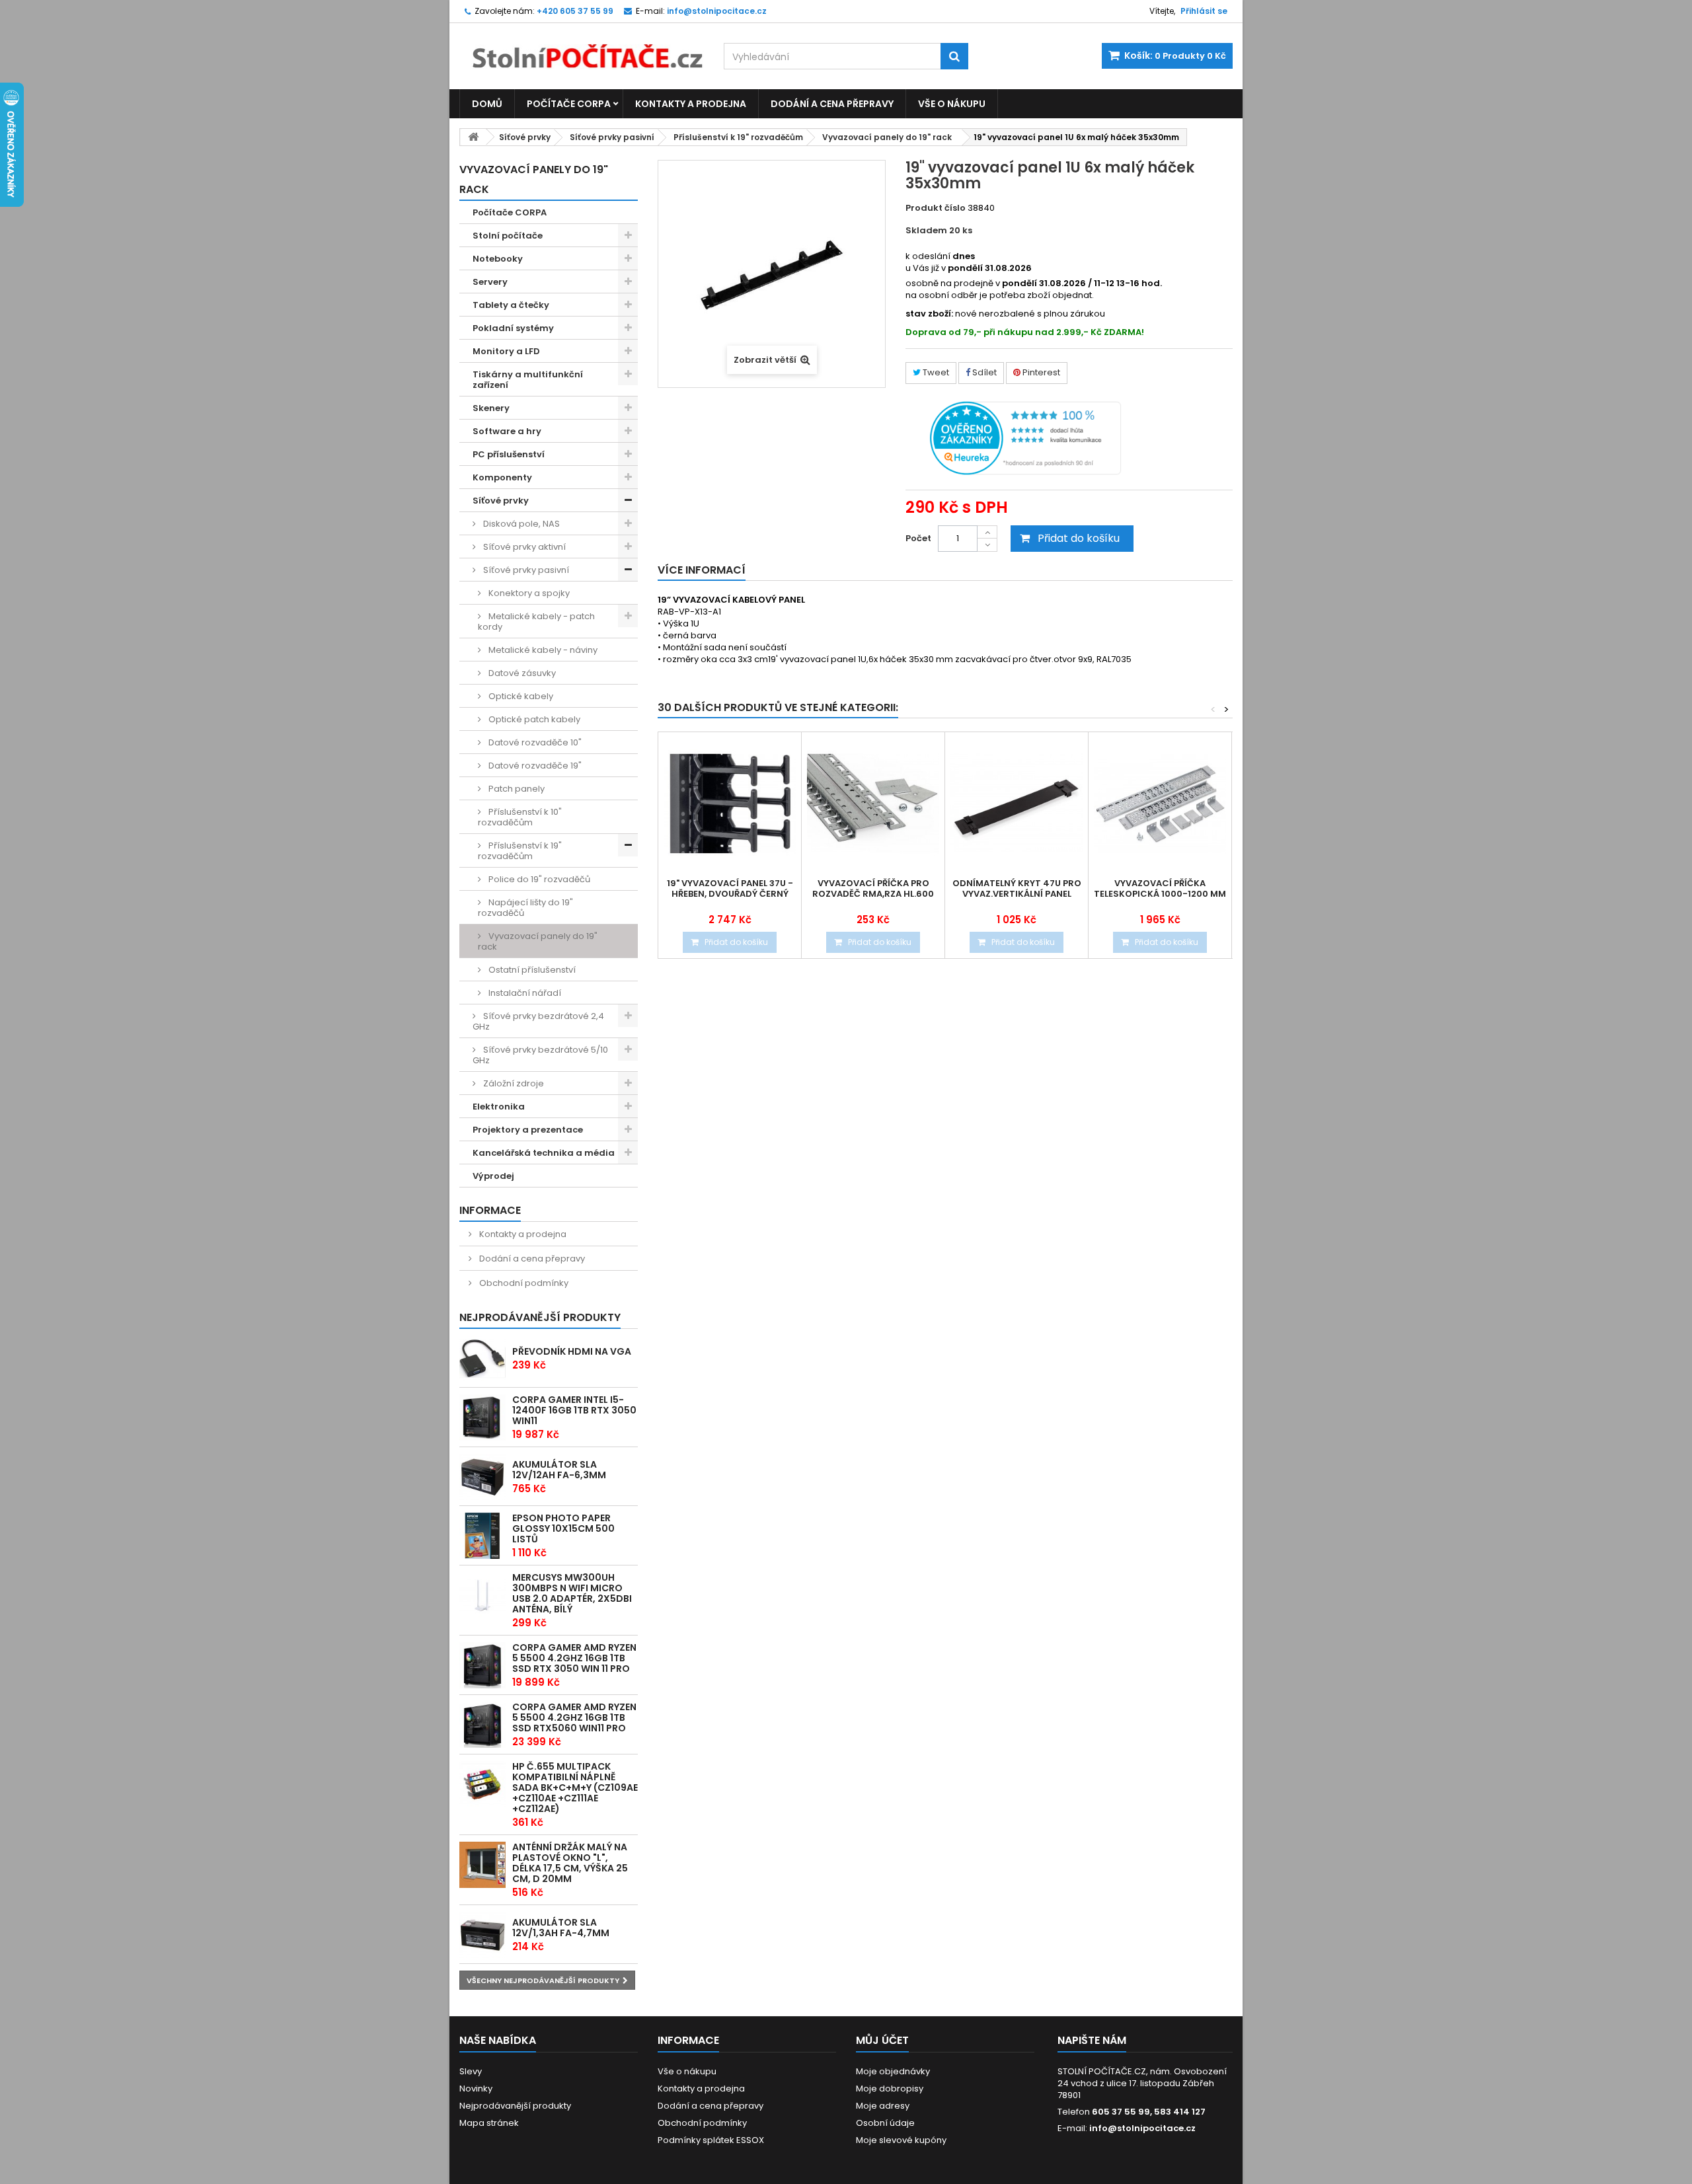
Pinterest (1040, 372)
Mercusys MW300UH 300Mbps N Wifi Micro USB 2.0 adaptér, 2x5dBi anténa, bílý (572, 1593)
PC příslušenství (509, 454)
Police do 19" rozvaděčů (538, 879)
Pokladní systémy (513, 328)
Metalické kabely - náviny (542, 650)
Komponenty (502, 477)
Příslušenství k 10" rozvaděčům (520, 817)
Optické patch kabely (533, 719)
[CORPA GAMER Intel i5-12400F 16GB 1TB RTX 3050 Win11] (482, 1417)
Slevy (471, 2071)
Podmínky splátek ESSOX (711, 2140)
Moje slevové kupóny (901, 2140)
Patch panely (516, 789)
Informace (490, 1210)
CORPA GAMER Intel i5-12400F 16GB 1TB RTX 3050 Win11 (574, 1410)
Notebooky (498, 259)
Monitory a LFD (506, 351)
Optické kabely (520, 696)
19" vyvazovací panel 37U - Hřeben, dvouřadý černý (730, 889)
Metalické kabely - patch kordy (536, 621)
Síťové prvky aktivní (523, 547)
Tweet (935, 372)
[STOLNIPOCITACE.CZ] (582, 46)
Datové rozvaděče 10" (534, 742)
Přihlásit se (1204, 11)
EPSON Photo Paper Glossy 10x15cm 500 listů (563, 1528)
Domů (487, 104)
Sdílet (983, 372)
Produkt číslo (936, 208)
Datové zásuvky (521, 673)
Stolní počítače (508, 236)
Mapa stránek (489, 2123)
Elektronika (499, 1107)
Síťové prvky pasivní (612, 137)
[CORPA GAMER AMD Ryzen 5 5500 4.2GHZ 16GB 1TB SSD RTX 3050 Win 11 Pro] (482, 1665)
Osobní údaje (885, 2123)
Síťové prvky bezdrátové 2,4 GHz (538, 1021)
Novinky (476, 2089)
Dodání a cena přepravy (832, 104)
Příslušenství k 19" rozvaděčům (738, 137)
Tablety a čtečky (511, 305)
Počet (918, 538)
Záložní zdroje (513, 1083)
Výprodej (493, 1176)
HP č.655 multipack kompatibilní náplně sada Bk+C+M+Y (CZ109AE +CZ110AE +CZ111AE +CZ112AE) (575, 1788)
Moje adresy (883, 2106)
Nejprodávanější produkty (540, 1317)
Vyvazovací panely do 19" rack (887, 137)
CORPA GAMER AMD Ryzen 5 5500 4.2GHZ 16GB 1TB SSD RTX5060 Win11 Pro (574, 1717)
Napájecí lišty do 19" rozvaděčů (525, 908)
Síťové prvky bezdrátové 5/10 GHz (540, 1055)
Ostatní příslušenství (531, 970)
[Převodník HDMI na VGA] (482, 1359)
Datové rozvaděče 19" (534, 766)
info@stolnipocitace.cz (1142, 2128)
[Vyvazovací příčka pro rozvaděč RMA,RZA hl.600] (873, 804)
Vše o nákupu (952, 104)
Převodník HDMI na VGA (572, 1351)
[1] (482, 1477)
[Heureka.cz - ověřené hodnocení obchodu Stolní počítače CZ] (1025, 437)
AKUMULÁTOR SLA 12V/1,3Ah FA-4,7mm (561, 1928)
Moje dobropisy (890, 2089)
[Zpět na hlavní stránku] (473, 137)
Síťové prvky (525, 137)
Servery (490, 282)
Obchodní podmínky (523, 1283)
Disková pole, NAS (520, 524)
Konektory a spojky (528, 593)
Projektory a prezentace (528, 1130)
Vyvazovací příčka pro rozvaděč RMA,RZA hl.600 (873, 889)
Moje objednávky (893, 2071)
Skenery (491, 408)
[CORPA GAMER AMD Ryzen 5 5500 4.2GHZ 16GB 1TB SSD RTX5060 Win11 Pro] (482, 1725)
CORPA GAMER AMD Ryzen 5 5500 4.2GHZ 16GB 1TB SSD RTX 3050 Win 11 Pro (574, 1658)
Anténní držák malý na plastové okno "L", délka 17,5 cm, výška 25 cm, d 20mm (570, 1863)
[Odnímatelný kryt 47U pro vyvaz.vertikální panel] (1017, 804)
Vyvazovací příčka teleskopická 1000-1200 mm (1160, 889)
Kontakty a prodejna (691, 104)
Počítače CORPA (569, 104)
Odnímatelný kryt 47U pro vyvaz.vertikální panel (1017, 889)
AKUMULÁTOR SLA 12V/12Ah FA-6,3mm (559, 1470)
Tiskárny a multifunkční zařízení (528, 380)
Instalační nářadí (524, 993)
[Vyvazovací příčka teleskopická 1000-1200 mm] (1160, 804)
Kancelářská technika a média (544, 1153)
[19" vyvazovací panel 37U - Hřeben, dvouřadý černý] (730, 804)
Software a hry (507, 431)
